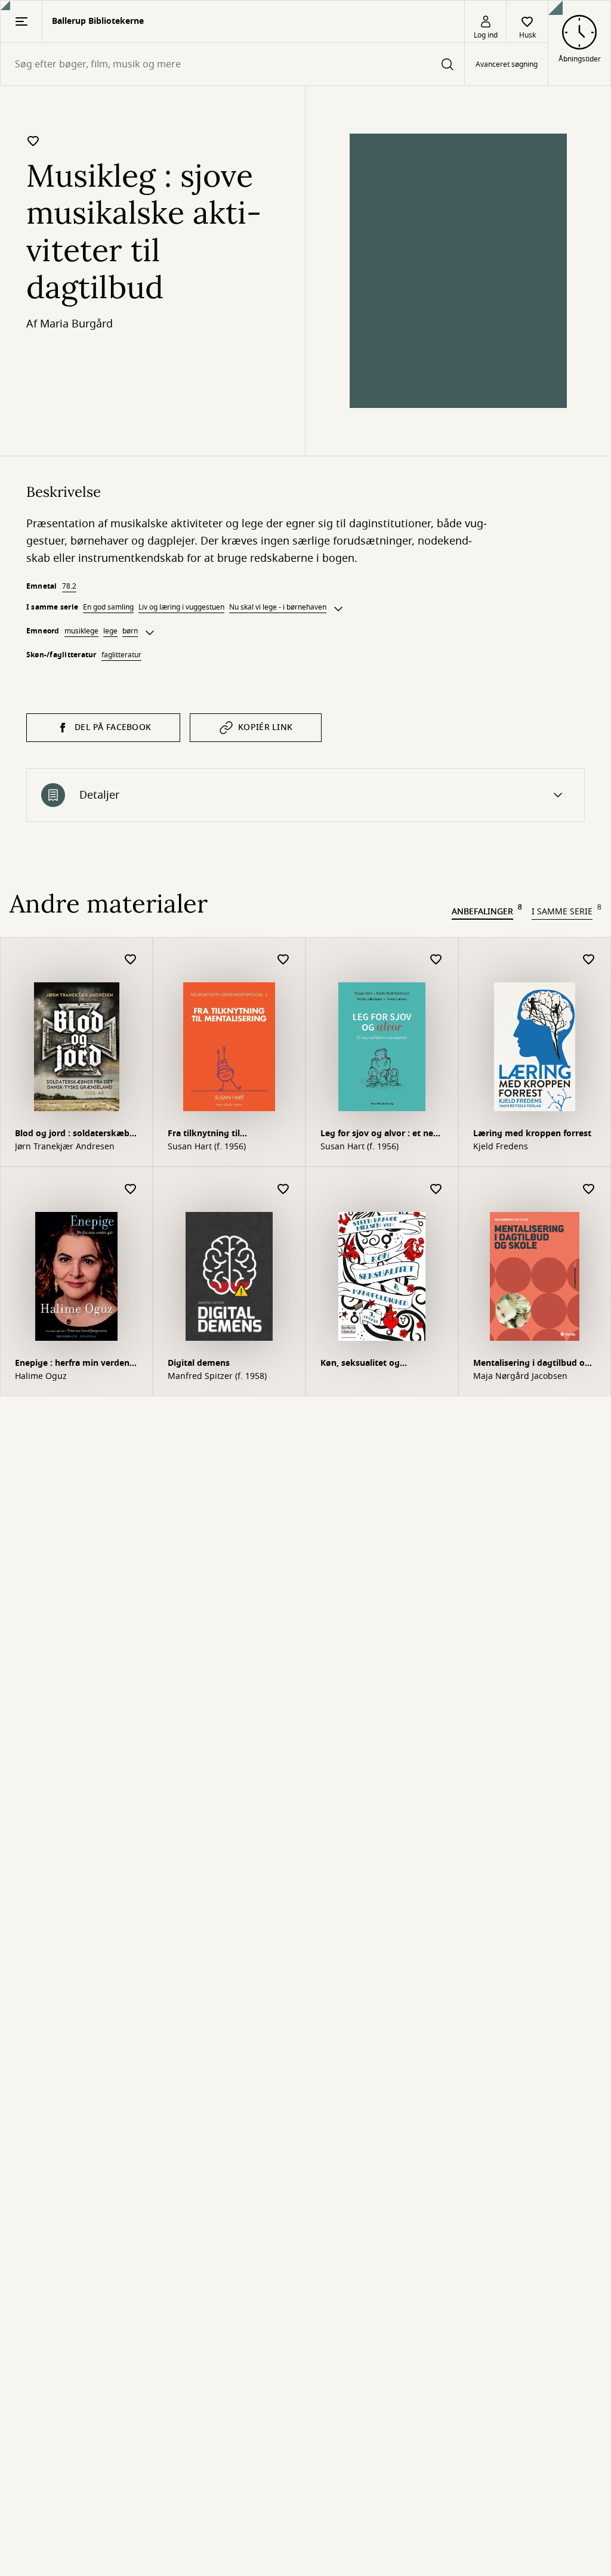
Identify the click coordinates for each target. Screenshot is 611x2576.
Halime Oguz (41, 1377)
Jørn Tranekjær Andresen (65, 1147)
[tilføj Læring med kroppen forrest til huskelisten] (589, 960)
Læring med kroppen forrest (532, 1134)
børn (130, 631)
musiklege (81, 631)
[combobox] (232, 64)
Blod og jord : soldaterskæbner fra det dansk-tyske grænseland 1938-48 (74, 1135)
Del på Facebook (113, 727)
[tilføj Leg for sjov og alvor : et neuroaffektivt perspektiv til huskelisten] (436, 960)
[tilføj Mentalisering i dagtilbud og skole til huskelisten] (589, 1190)
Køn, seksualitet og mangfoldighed (360, 1364)
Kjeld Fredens (501, 1147)
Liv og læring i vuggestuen (181, 607)
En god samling (108, 607)
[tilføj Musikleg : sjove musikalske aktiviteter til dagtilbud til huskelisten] (33, 141)
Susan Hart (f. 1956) (207, 1147)
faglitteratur (121, 655)
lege (110, 631)
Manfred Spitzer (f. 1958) (217, 1377)
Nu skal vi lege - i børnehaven (278, 607)
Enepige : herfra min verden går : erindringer (72, 1364)
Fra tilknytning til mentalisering (204, 1135)
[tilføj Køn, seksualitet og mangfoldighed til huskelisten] (436, 1190)
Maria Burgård (76, 324)
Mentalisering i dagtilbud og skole (532, 1364)
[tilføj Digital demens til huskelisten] (283, 1190)
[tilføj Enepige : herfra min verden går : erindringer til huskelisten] (131, 1190)
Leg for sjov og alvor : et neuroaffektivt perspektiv (381, 1135)
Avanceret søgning (507, 64)
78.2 (69, 586)
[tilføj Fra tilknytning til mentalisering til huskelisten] (283, 960)
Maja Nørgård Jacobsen (520, 1377)
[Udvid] (338, 609)
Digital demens (199, 1363)
